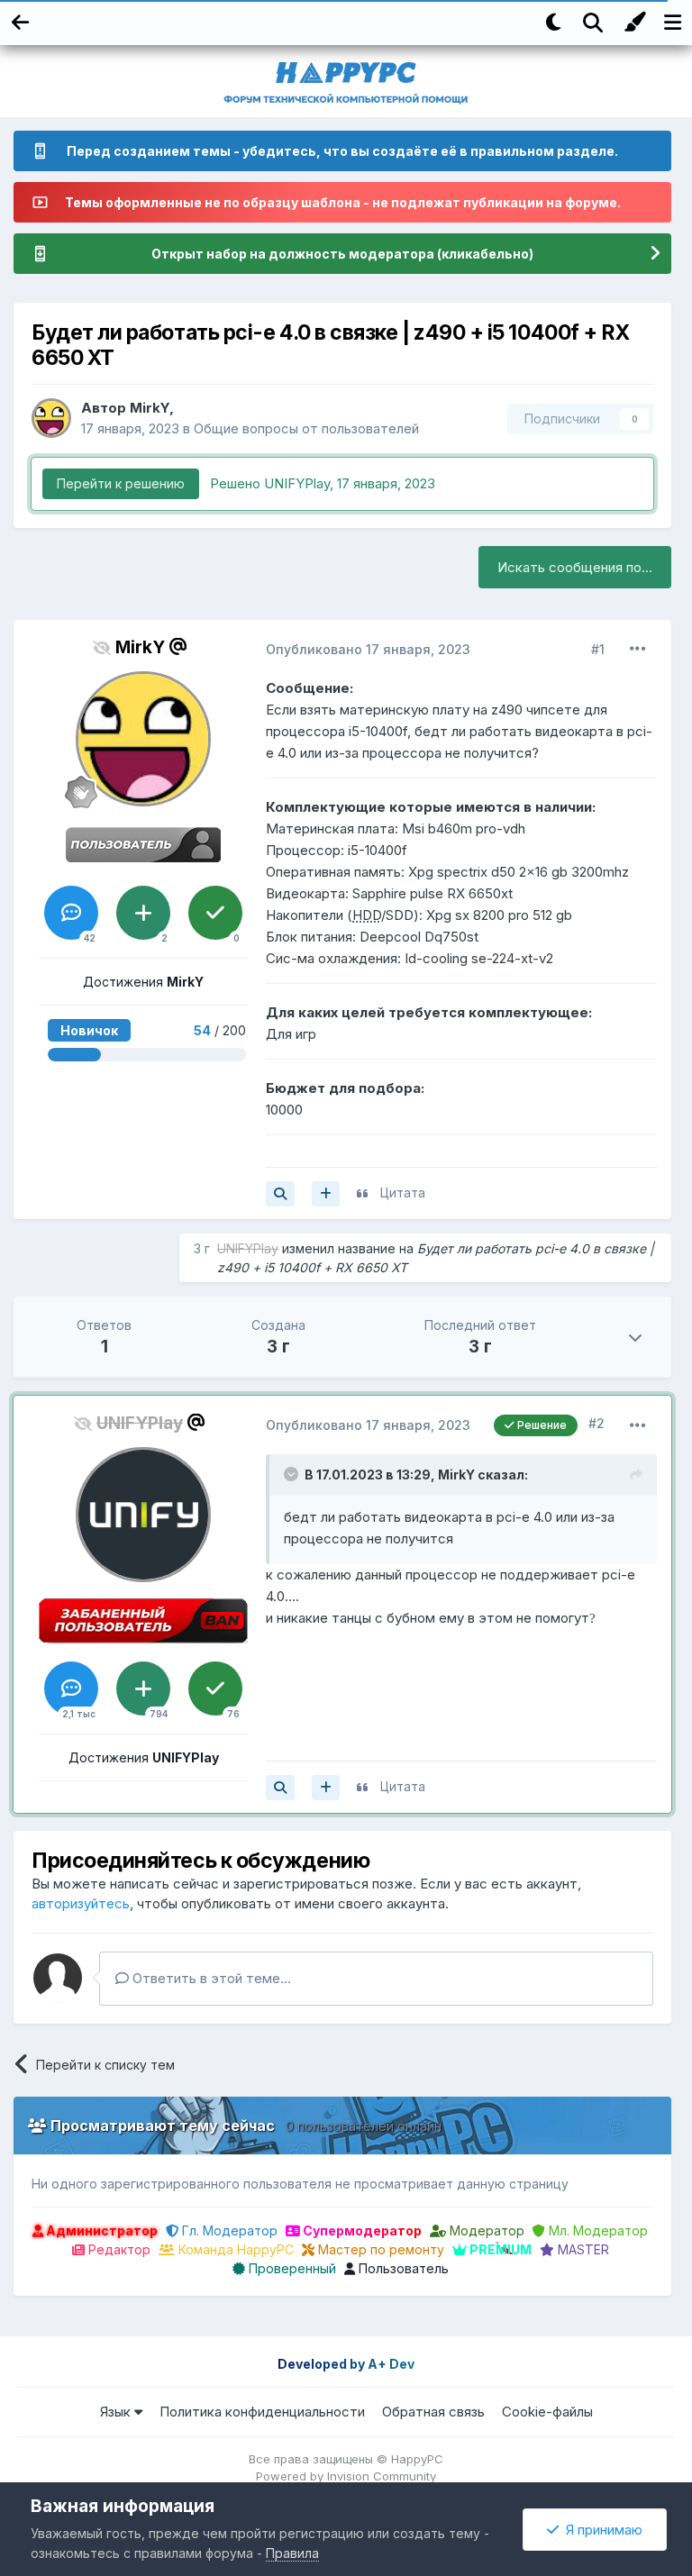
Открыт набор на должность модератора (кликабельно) (342, 254)
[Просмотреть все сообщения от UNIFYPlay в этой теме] (280, 1788)
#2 (596, 1423)
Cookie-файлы (547, 2412)
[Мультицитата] (326, 1194)
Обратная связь (433, 2412)
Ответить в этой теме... (210, 1978)
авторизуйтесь (81, 1903)
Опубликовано (368, 649)
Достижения (143, 982)
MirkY (150, 408)
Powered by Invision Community (346, 2476)
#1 (598, 649)
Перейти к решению (121, 483)
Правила (292, 2553)
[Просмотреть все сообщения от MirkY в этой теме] (280, 1194)
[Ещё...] (638, 649)
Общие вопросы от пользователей (306, 428)
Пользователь (402, 2268)
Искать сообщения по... (575, 567)
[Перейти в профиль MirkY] (51, 418)
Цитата (403, 1192)
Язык (117, 2412)
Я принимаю (601, 2530)
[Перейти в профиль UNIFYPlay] (143, 1515)
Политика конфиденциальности (262, 2412)
